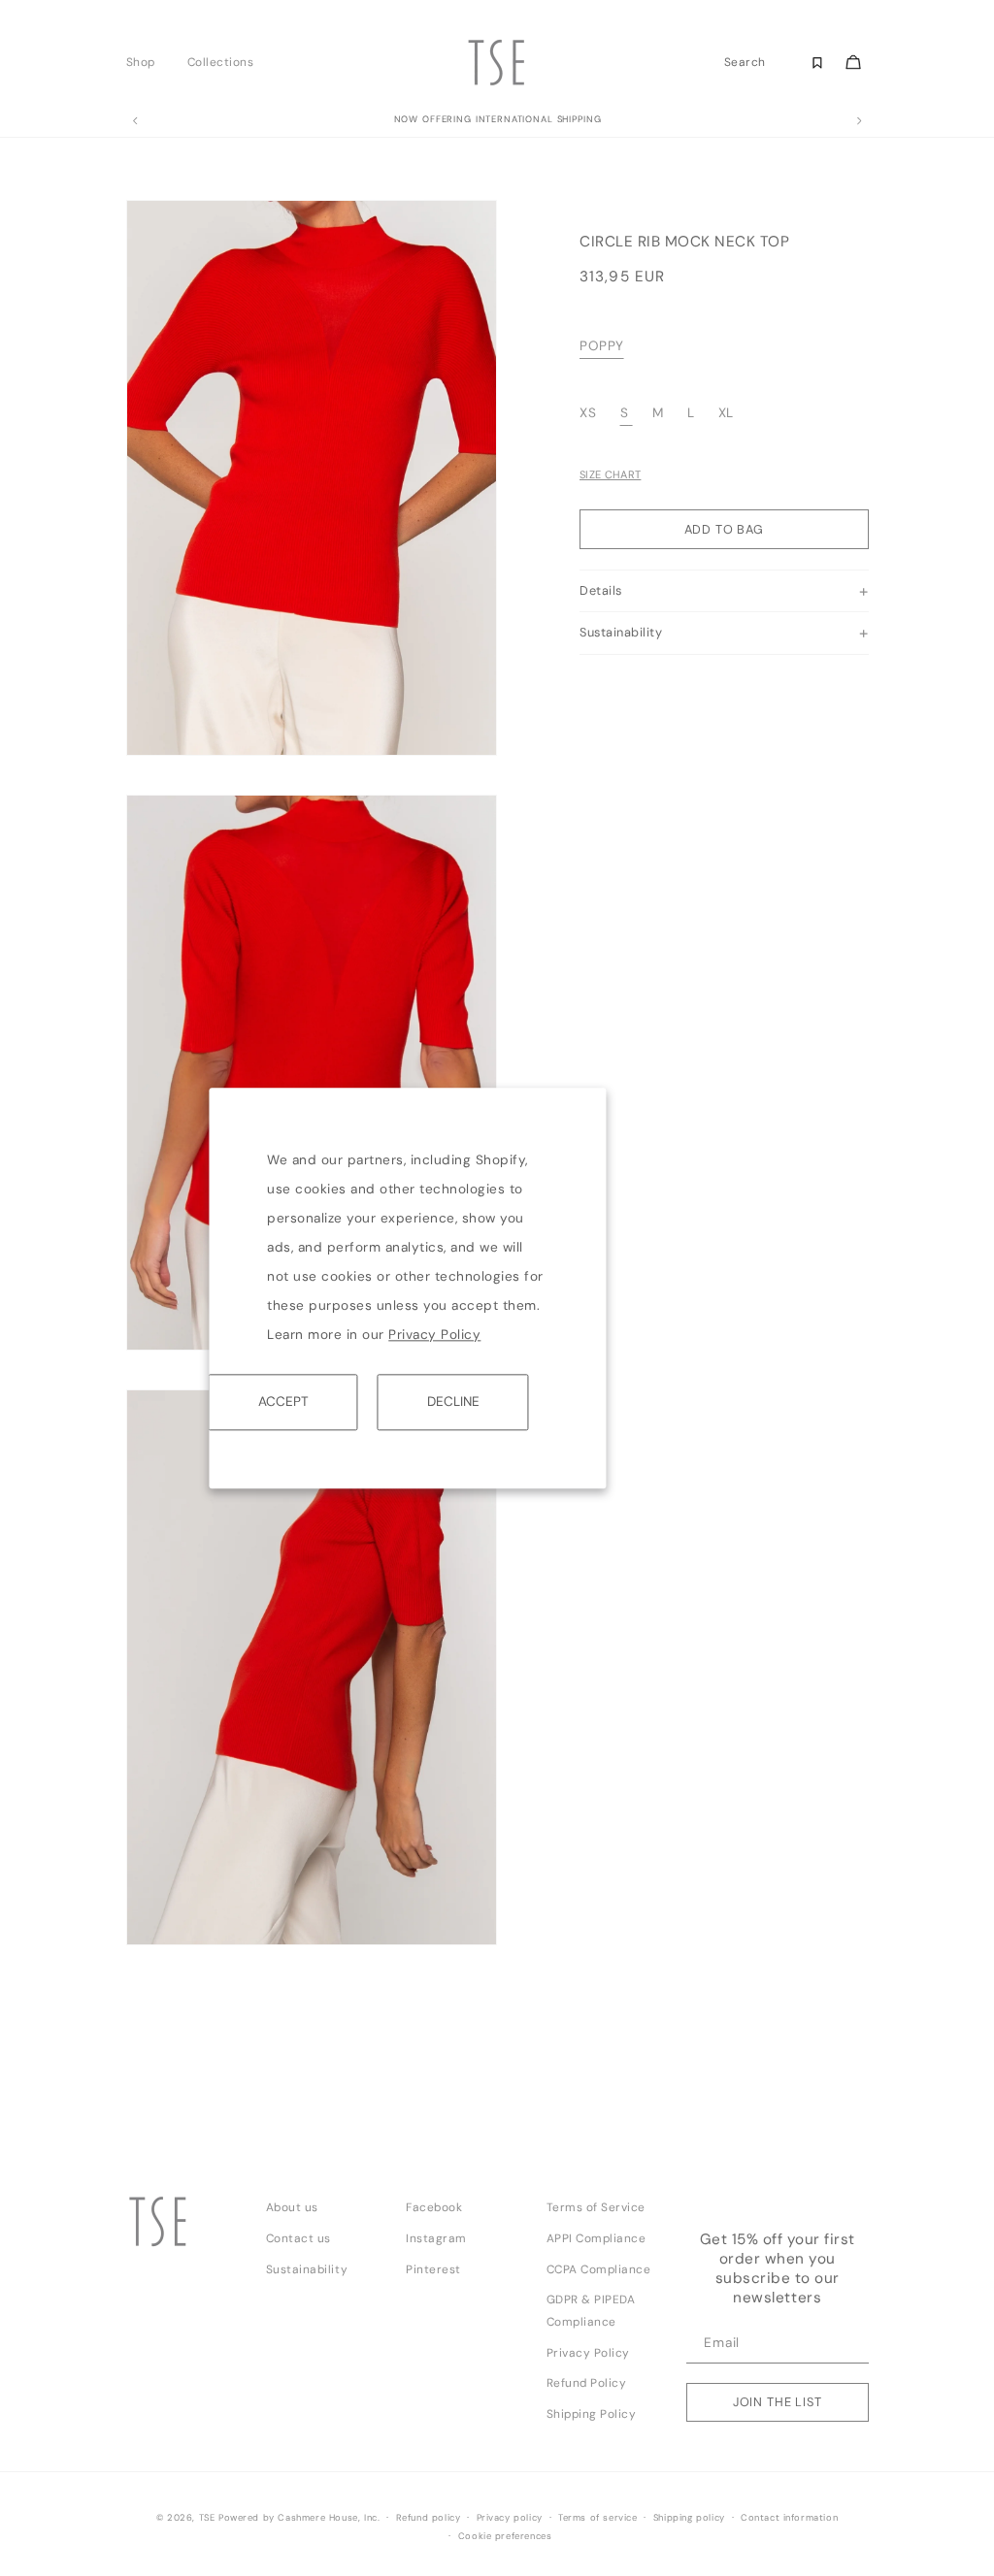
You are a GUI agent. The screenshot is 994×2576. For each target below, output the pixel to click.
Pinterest (433, 2269)
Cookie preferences (505, 2536)
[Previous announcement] (135, 121)
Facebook (434, 2207)
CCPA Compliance (599, 2269)
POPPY (602, 346)
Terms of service (598, 2518)
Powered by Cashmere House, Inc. (299, 2518)
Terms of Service (596, 2207)
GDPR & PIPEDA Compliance (591, 2311)
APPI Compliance (596, 2238)
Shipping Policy (592, 2414)
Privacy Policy (434, 1335)
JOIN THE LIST (778, 2402)
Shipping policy (689, 2518)
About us (292, 2207)
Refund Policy (587, 2383)
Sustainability (307, 2269)
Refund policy (429, 2518)
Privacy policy (510, 2518)
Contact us (298, 2238)
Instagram (436, 2238)
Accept (283, 1402)
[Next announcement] (859, 121)
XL (726, 413)
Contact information (789, 2518)
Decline (453, 1402)
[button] (146, 62)
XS (590, 413)
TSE (207, 2518)
